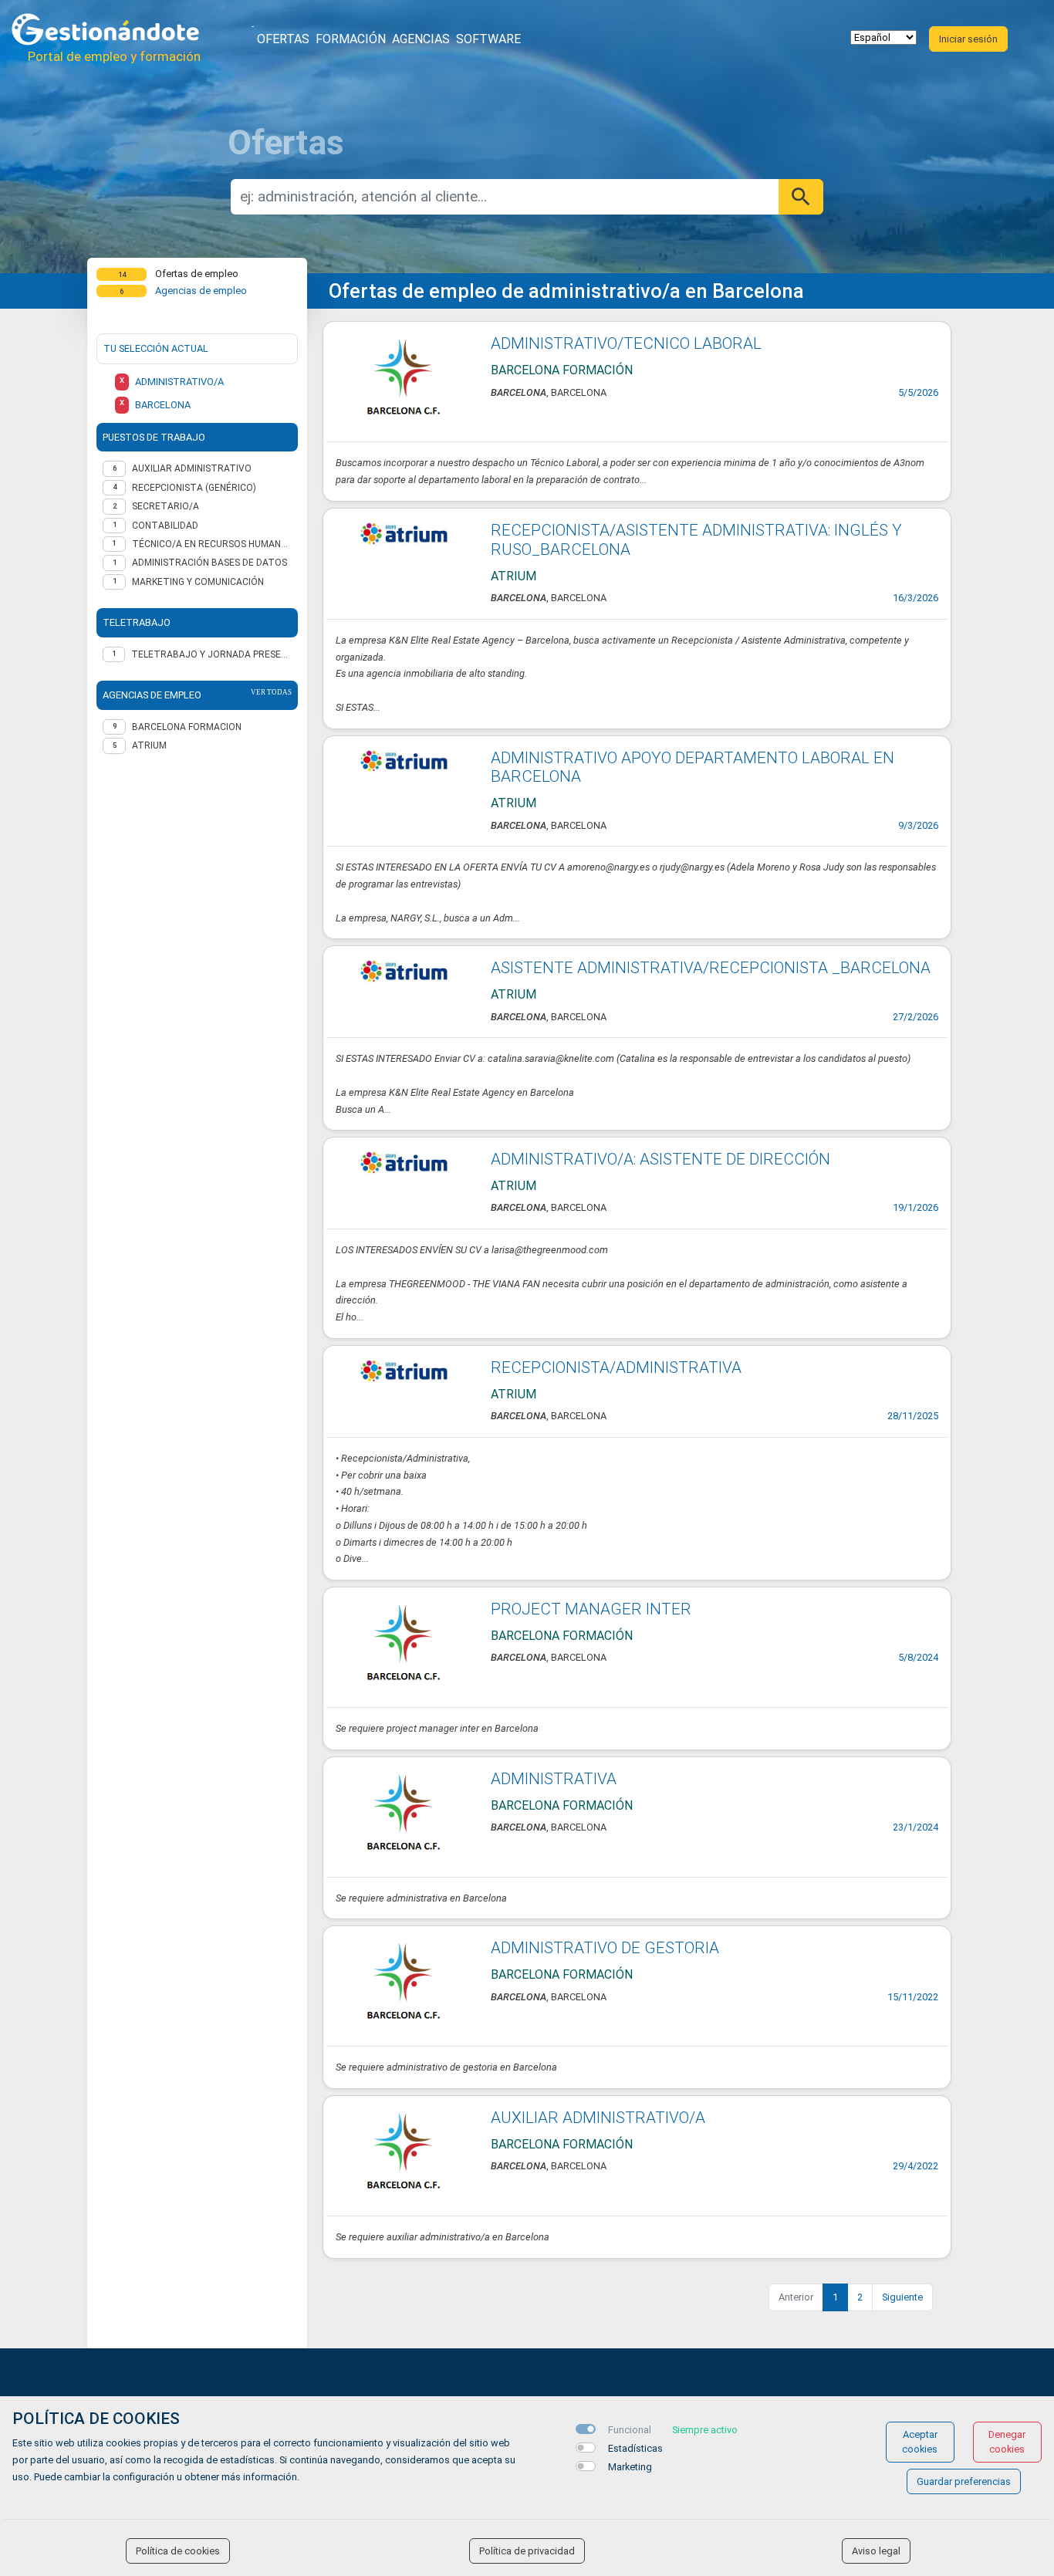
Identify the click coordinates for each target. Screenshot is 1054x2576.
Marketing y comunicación (198, 582)
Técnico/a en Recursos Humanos (212, 544)
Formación (351, 39)
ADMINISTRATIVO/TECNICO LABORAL (626, 343)
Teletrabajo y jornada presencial (211, 654)
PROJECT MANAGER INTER (591, 1609)
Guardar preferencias (964, 2481)
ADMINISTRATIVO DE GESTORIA (605, 1948)
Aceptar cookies (920, 2442)
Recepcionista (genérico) (194, 488)
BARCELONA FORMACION (187, 727)
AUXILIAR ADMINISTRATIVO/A (598, 2118)
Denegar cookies (1007, 2442)
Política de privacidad (527, 2551)
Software (488, 39)
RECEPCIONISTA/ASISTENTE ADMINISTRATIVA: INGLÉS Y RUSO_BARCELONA (696, 540)
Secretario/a (166, 506)
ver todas (271, 692)
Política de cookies (178, 2551)
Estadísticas (635, 2448)
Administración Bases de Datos (209, 563)
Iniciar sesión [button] (968, 39)
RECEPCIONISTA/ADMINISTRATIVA (616, 1367)
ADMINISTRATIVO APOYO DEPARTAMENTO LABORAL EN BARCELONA (693, 767)
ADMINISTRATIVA (554, 1779)
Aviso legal (876, 2551)
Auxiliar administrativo (192, 468)
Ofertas (283, 39)
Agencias (421, 39)
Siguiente (902, 2297)
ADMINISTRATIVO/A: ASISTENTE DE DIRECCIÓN (660, 1159)
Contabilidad (165, 526)
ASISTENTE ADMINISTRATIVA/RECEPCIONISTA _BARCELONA (711, 968)
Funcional (630, 2430)
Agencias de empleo (201, 291)
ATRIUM (149, 745)
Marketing (630, 2467)
